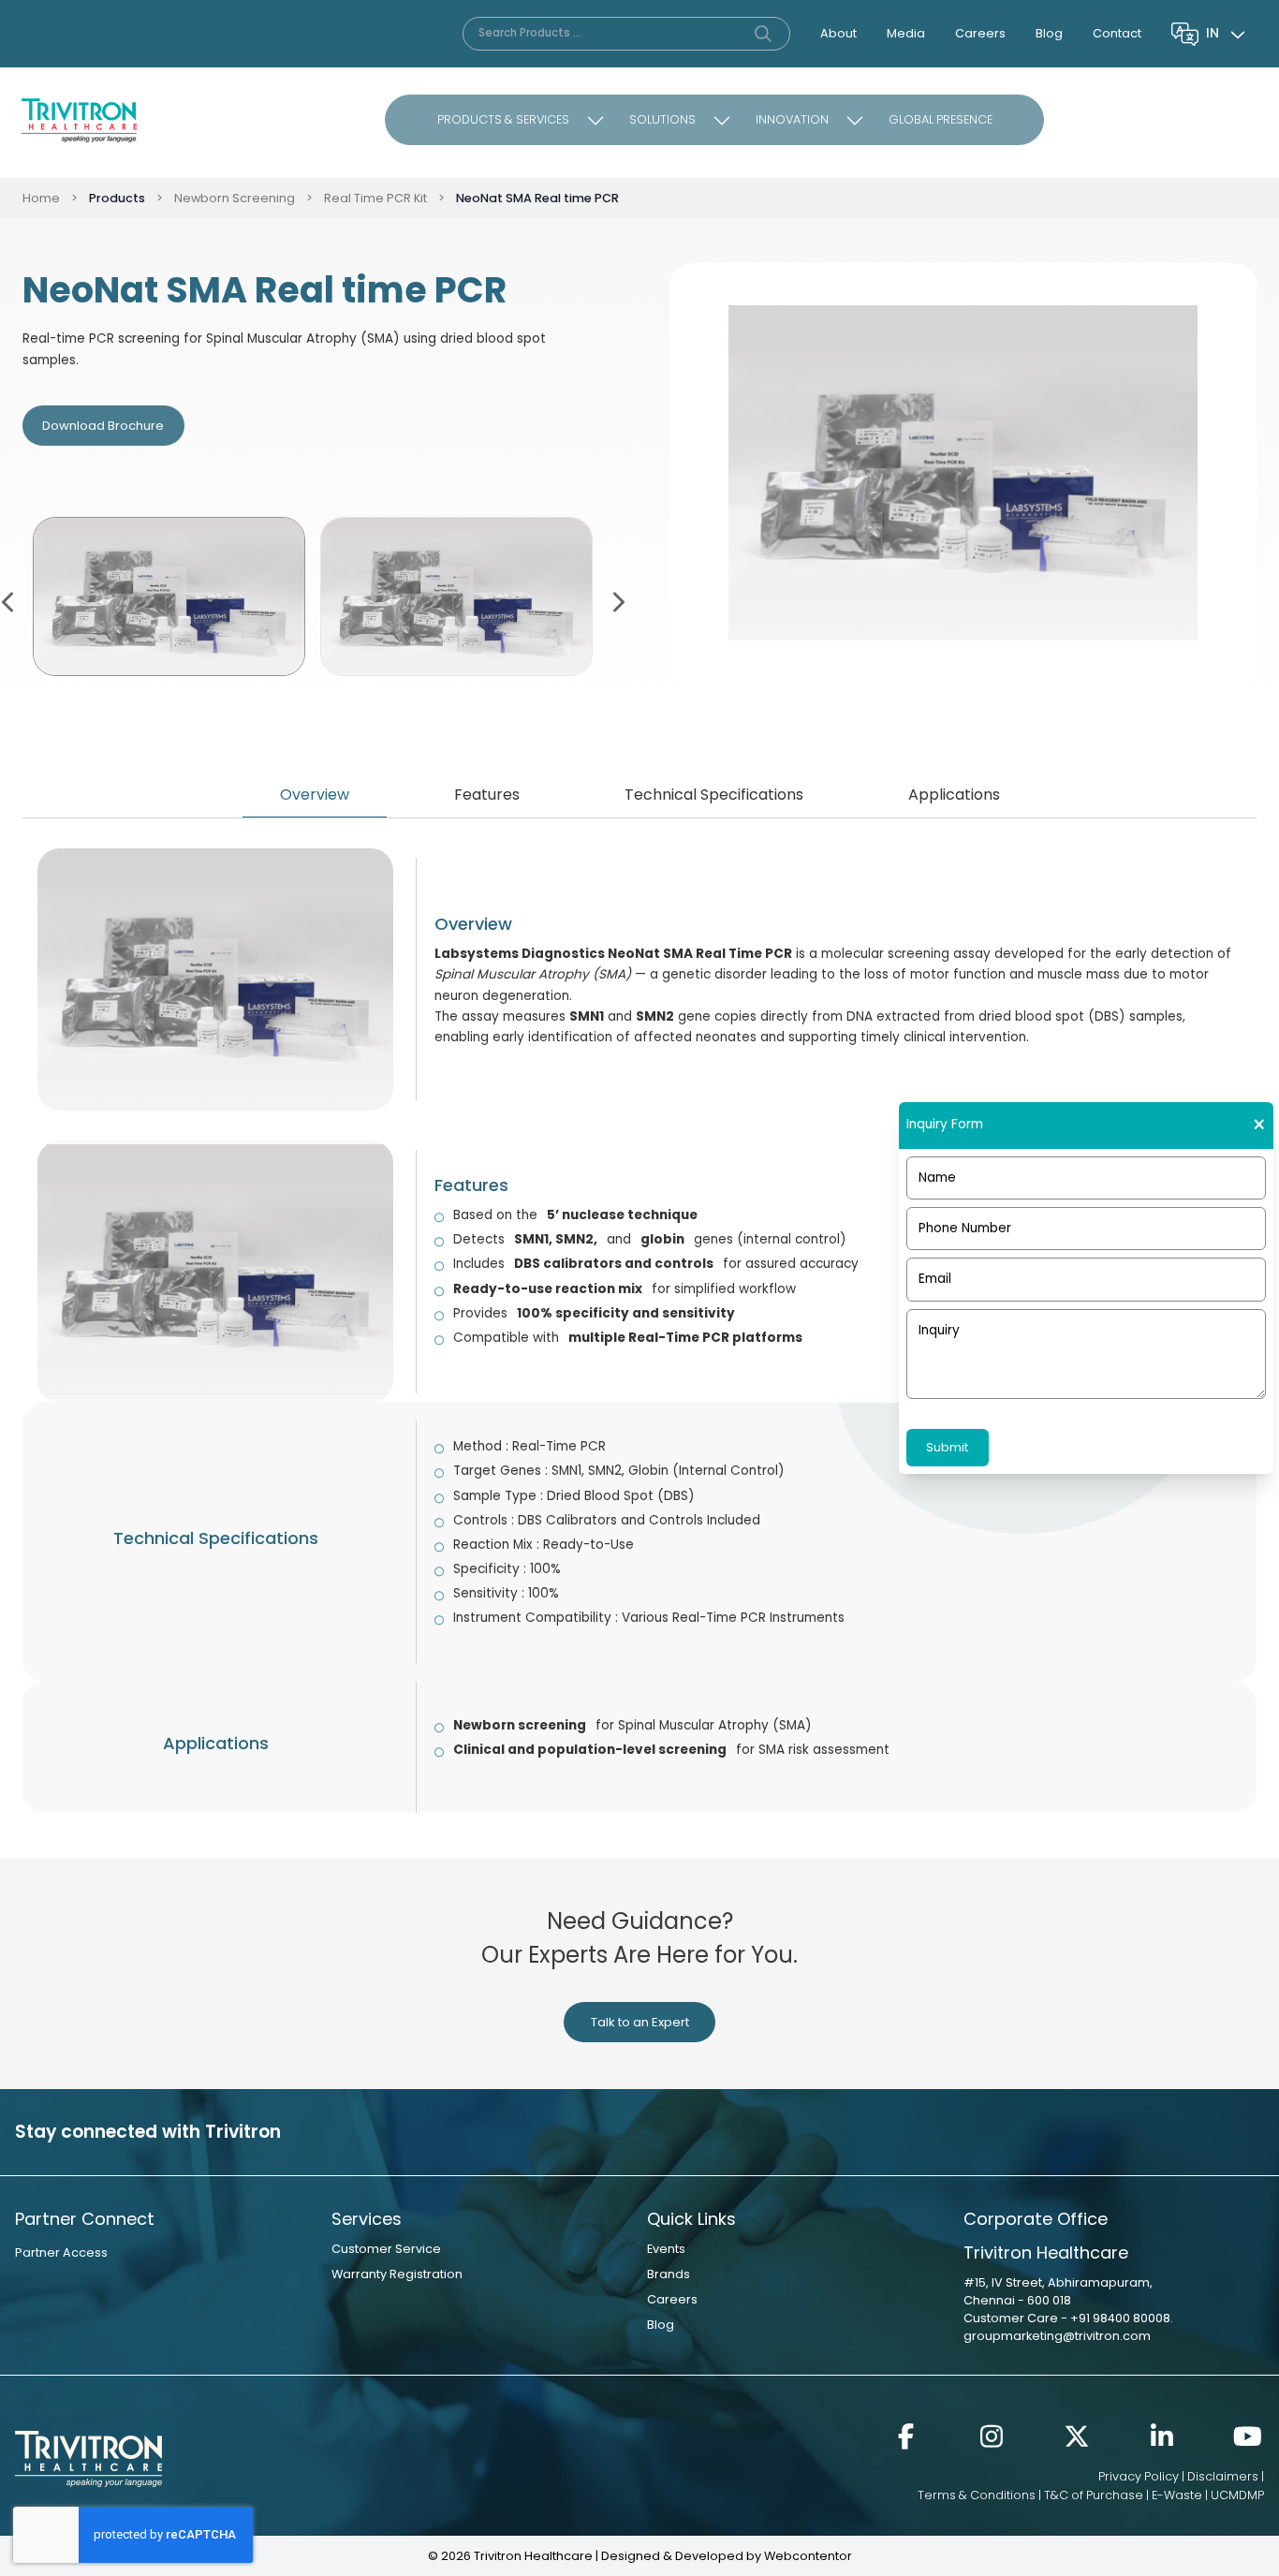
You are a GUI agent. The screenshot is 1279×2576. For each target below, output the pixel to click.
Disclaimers (1223, 2476)
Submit (947, 1447)
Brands (669, 2274)
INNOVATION (792, 119)
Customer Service (386, 2249)
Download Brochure (103, 426)
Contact (1117, 33)
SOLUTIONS (662, 119)
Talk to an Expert (640, 2022)
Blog (1049, 33)
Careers (980, 33)
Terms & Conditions (977, 2495)
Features (487, 795)
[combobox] (1228, 34)
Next (617, 600)
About (838, 33)
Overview (315, 795)
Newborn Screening (235, 198)
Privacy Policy (1139, 2476)
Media (906, 33)
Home (41, 198)
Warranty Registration (397, 2274)
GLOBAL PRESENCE (941, 119)
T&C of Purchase (1094, 2495)
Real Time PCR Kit (375, 198)
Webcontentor (808, 2556)
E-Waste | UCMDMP (1208, 2495)
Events (666, 2249)
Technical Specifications (714, 795)
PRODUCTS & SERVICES (503, 119)
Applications (954, 795)
